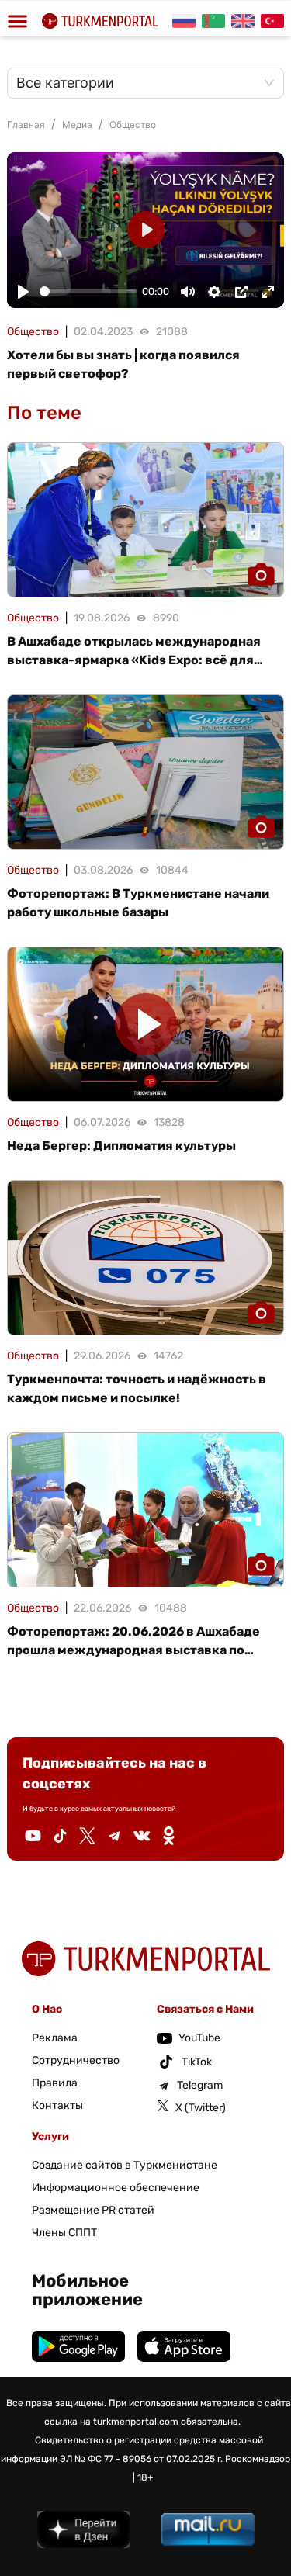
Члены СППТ (64, 2233)
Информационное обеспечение (116, 2188)
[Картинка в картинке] (241, 292)
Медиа (77, 125)
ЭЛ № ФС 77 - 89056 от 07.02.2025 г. (141, 2459)
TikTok (197, 2062)
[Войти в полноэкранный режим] (268, 292)
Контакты (57, 2105)
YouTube (199, 2038)
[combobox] (138, 83)
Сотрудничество (76, 2060)
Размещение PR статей (93, 2210)
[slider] (88, 291)
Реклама (55, 2038)
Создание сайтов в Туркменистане (125, 2165)
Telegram (200, 2085)
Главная (26, 125)
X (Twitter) (201, 2108)
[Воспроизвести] (23, 292)
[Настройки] (214, 292)
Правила (55, 2083)
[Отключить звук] (188, 292)
